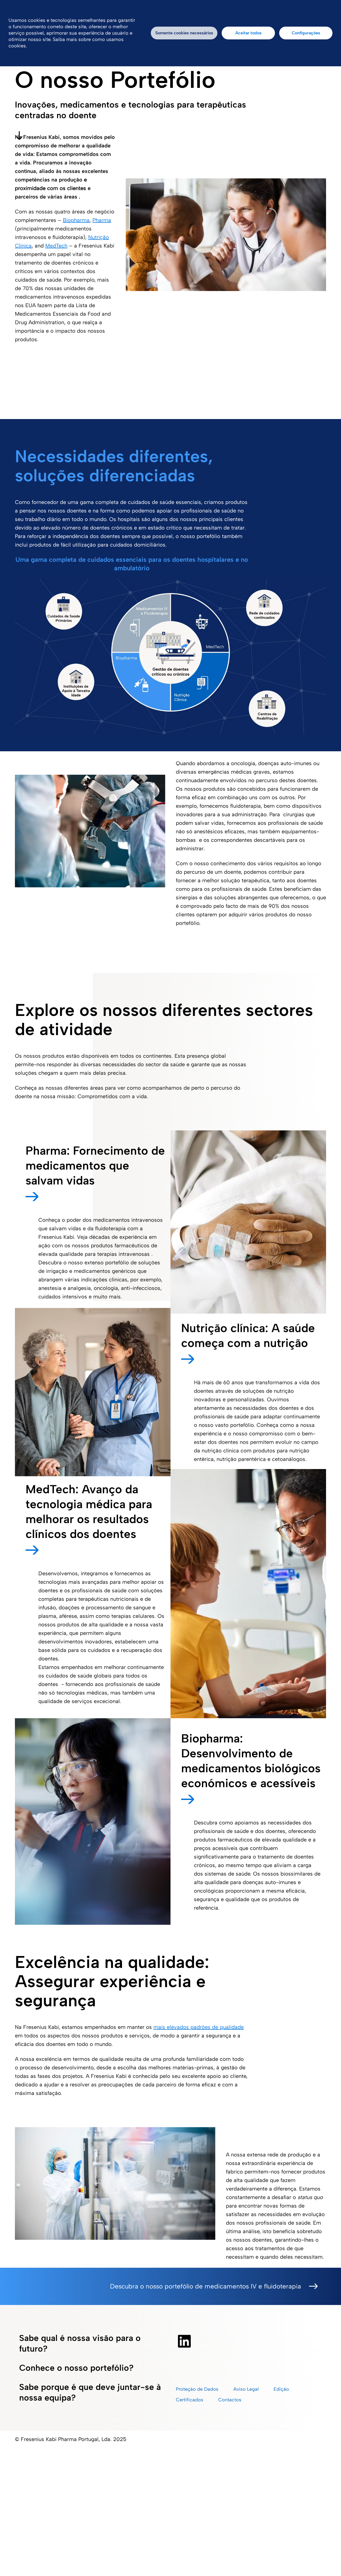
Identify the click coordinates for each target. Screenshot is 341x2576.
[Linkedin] (184, 2341)
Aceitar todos (248, 33)
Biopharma (76, 220)
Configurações (306, 33)
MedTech (56, 246)
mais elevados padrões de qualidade (199, 2027)
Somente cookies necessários (184, 33)
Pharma (102, 220)
